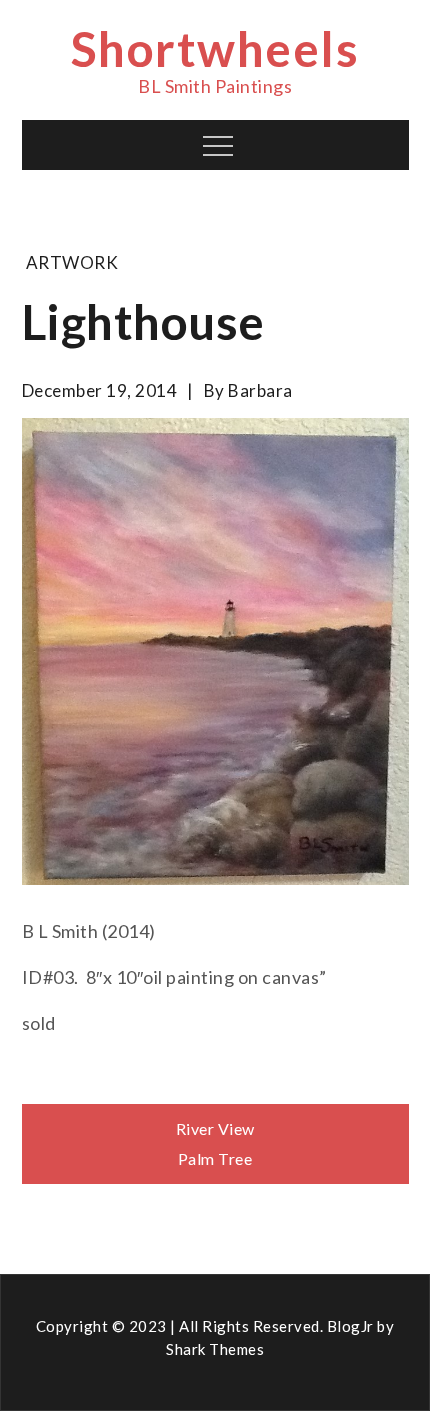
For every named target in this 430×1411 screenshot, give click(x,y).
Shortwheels (215, 48)
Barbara (260, 390)
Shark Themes (215, 1349)
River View (215, 1128)
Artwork (72, 262)
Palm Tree (215, 1158)
